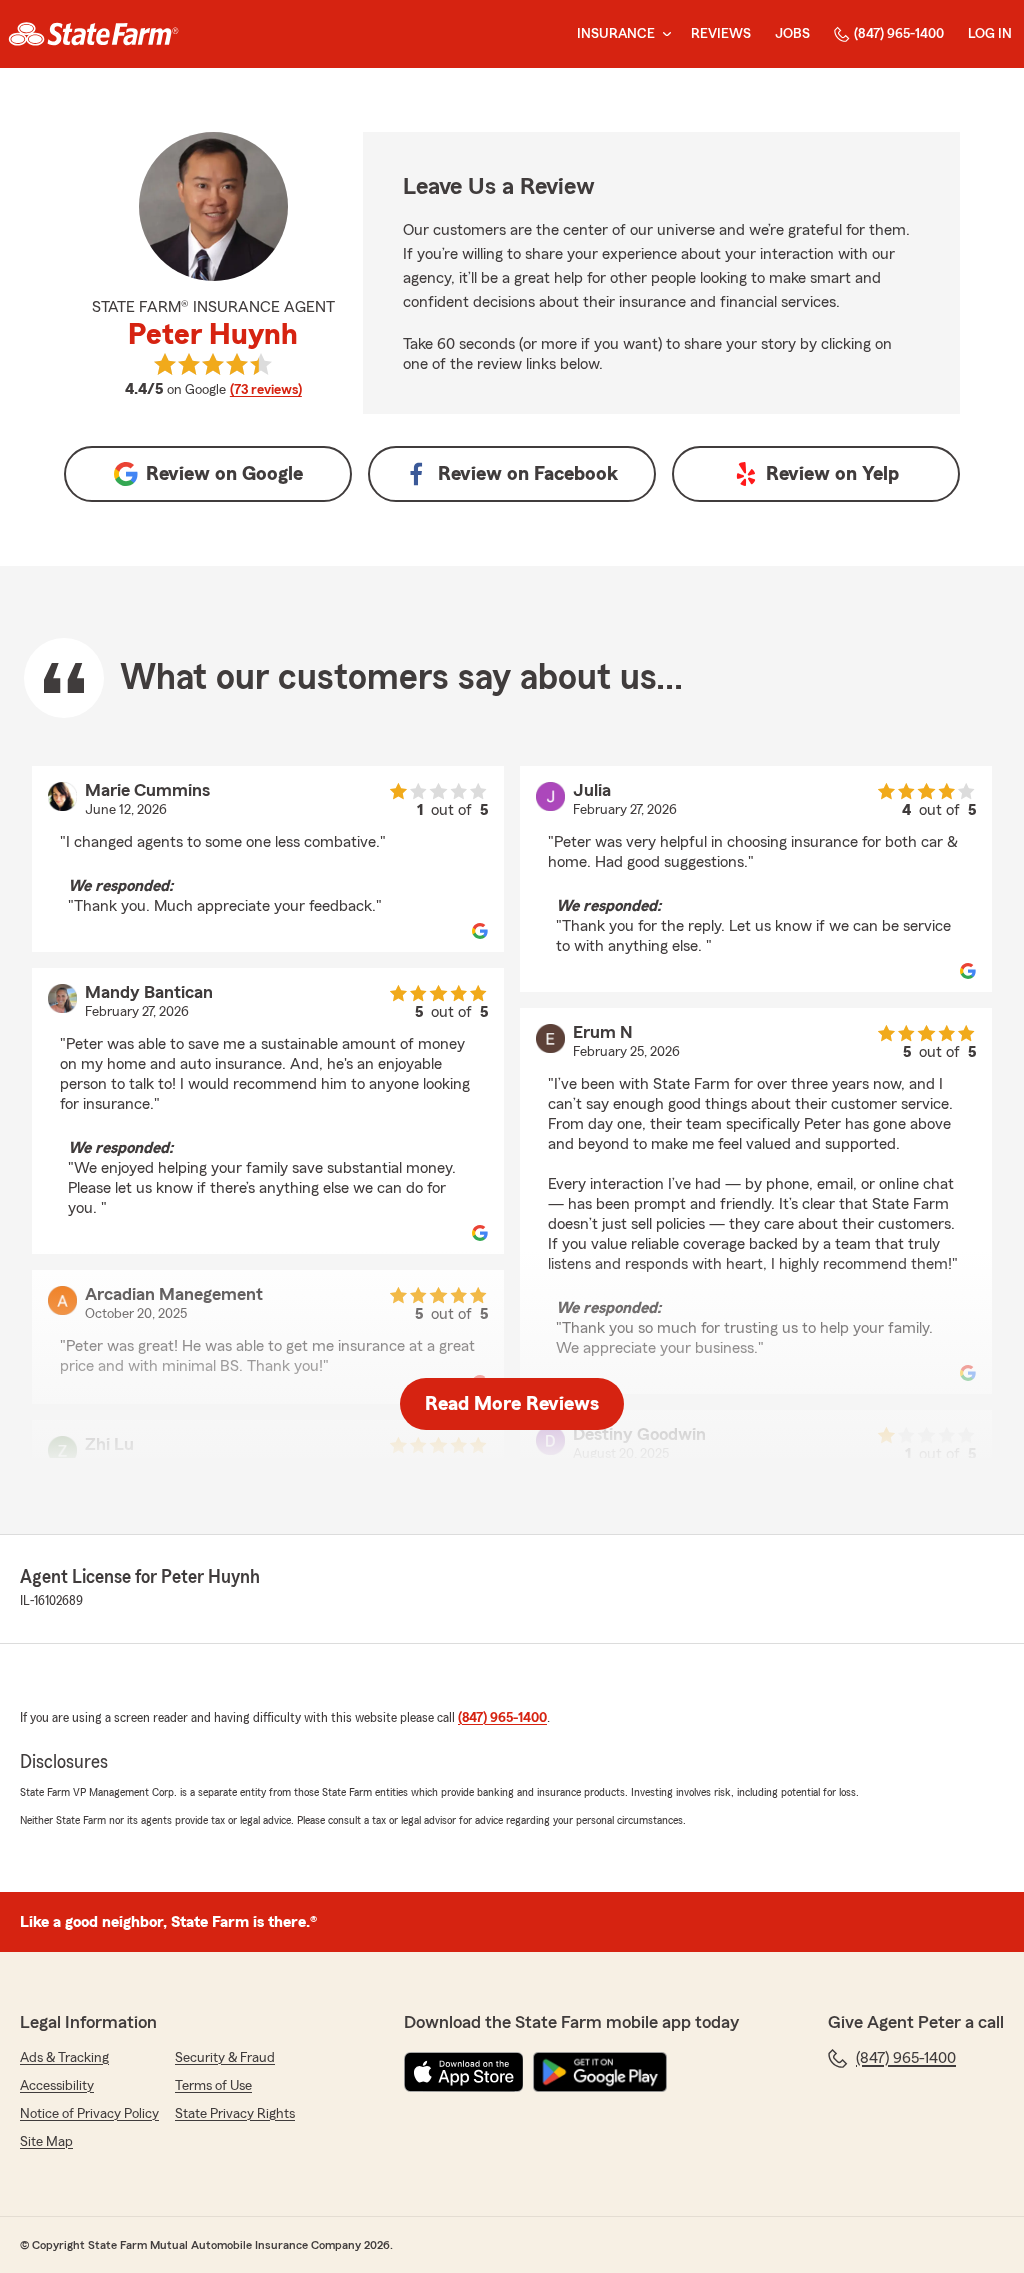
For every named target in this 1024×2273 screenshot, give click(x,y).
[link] (93, 34)
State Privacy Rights (235, 2114)
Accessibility (57, 2086)
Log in (990, 34)
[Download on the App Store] (464, 2072)
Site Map (46, 2142)
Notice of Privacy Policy (89, 2114)
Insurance (616, 34)
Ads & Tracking (64, 2058)
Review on (224, 474)
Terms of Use (213, 2086)
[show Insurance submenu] (663, 34)
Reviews (721, 34)
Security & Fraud (225, 2058)
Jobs (792, 34)
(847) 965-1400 (899, 34)
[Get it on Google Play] (600, 2072)
